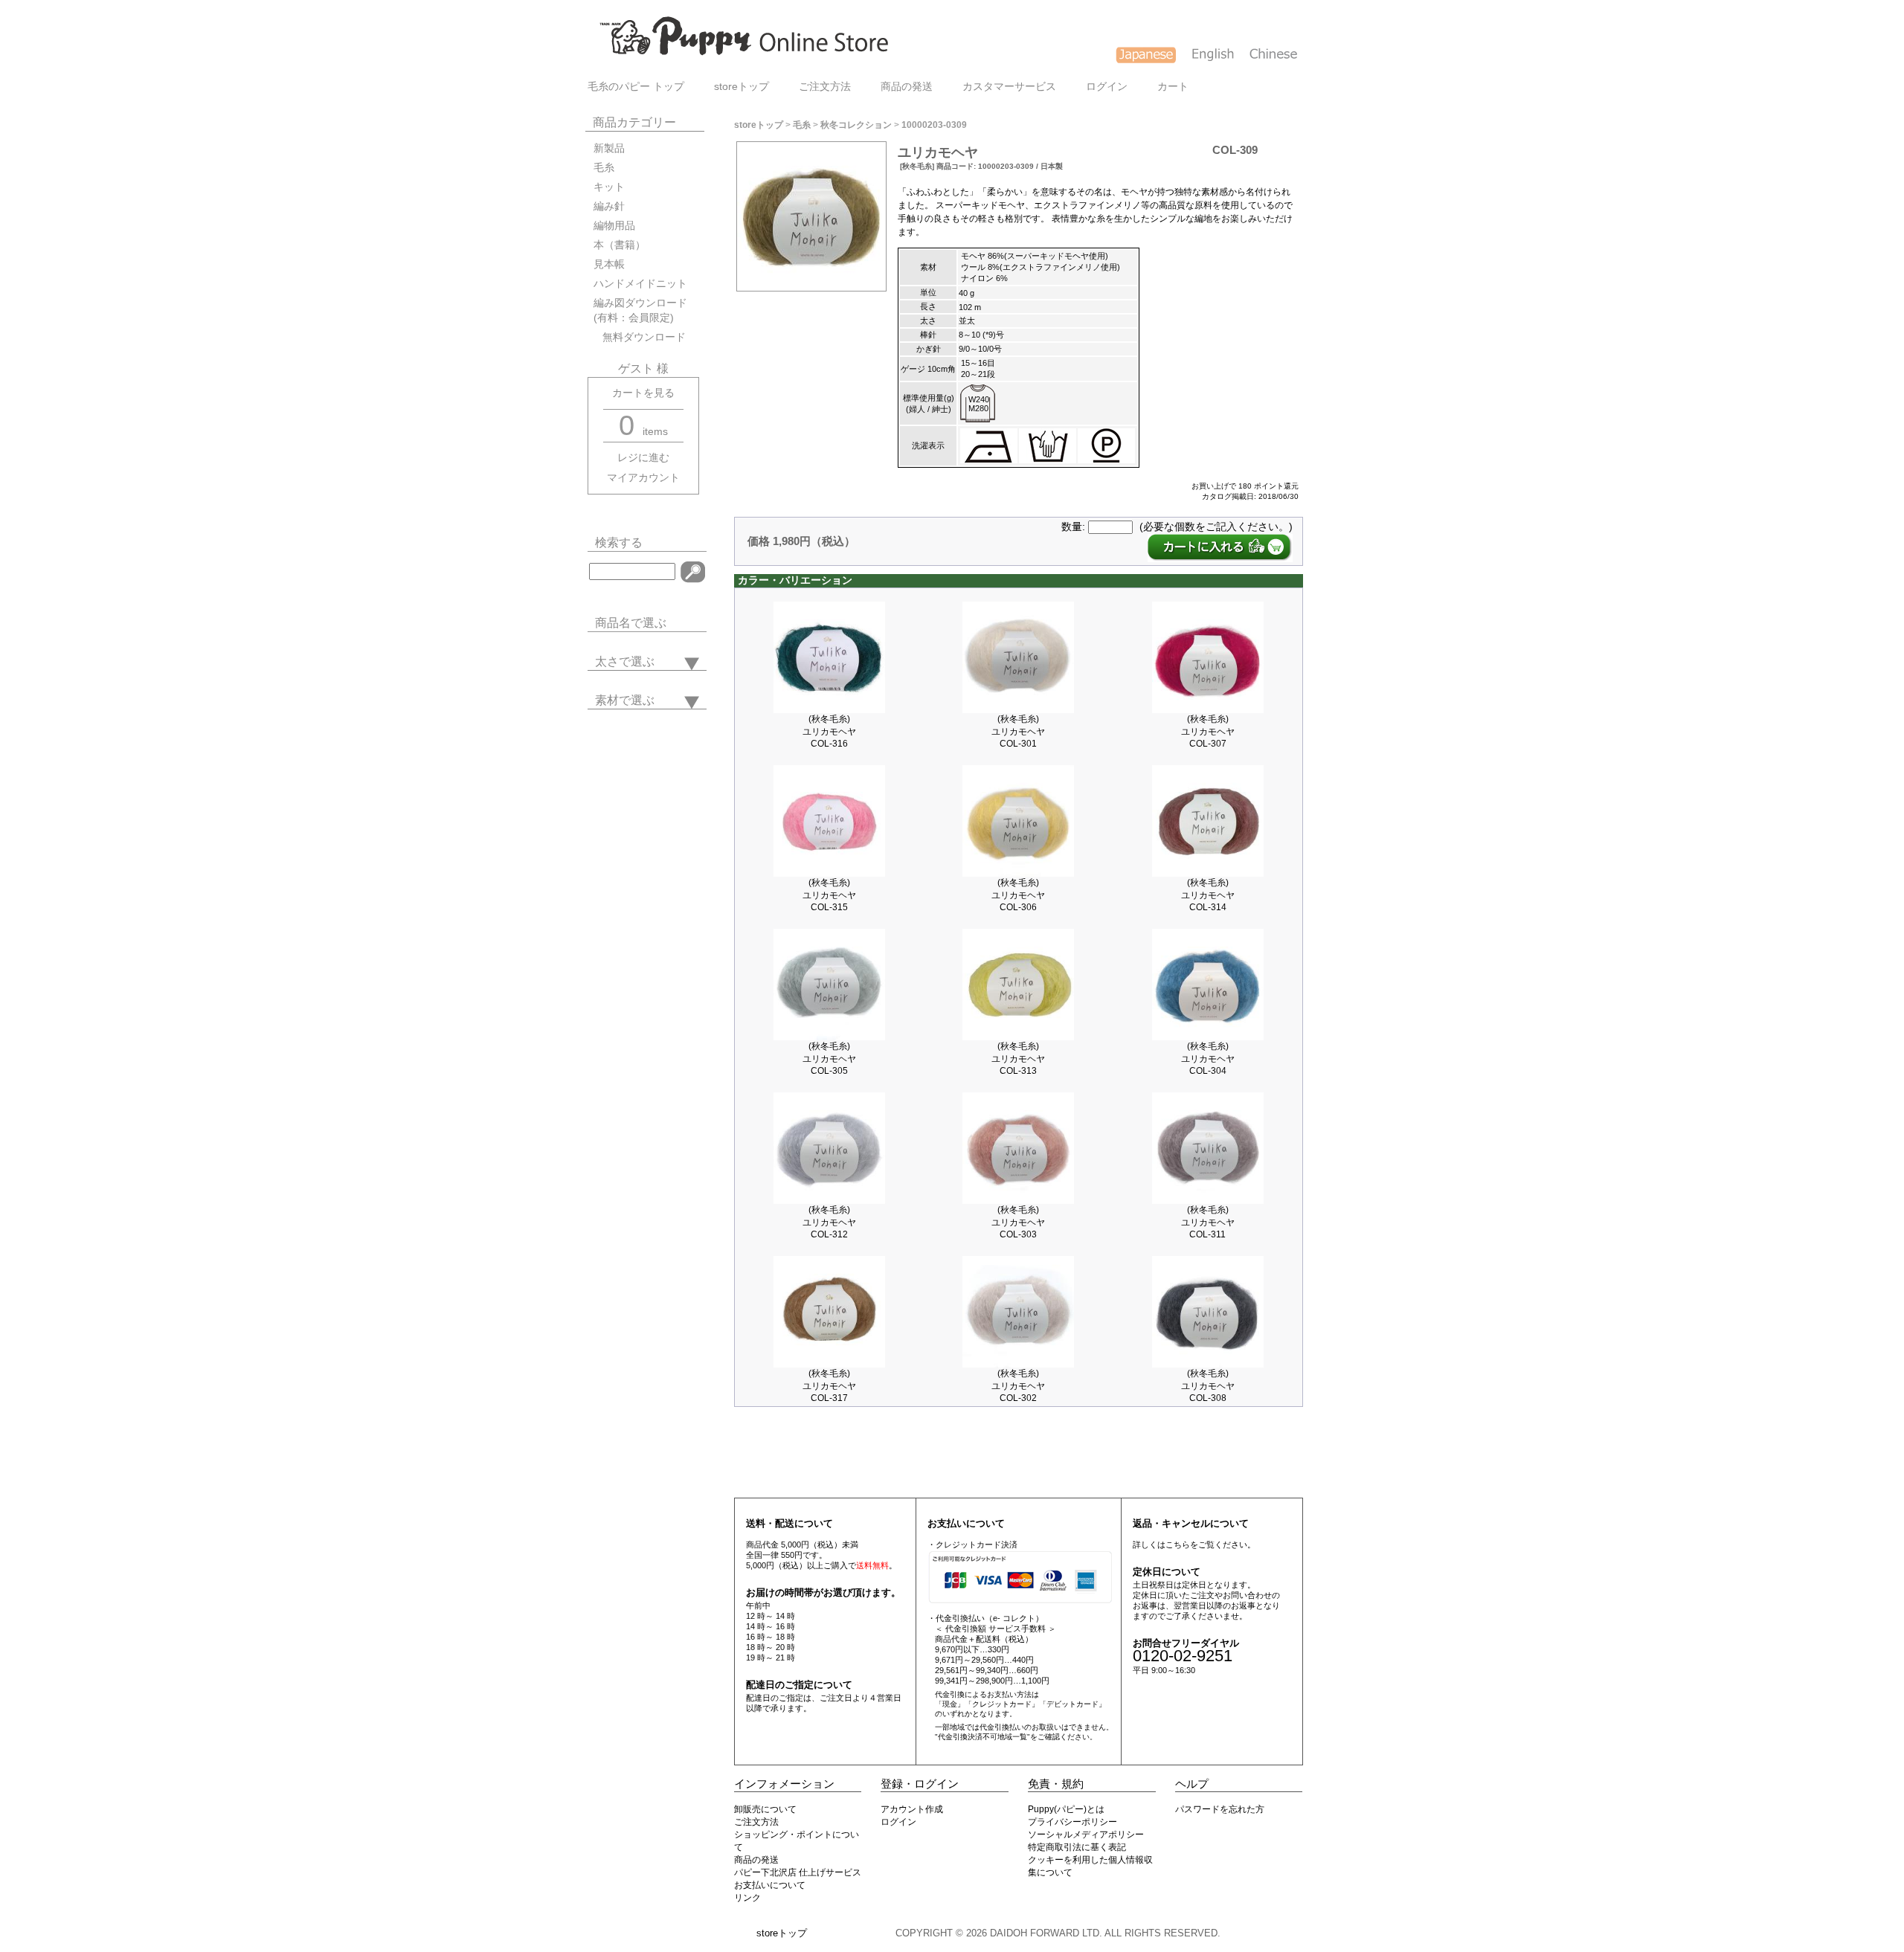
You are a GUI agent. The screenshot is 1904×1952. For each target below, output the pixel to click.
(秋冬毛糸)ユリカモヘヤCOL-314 (1208, 895)
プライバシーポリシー (1072, 1822)
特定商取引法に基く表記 (1077, 1847)
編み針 (609, 206)
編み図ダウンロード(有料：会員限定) (640, 310)
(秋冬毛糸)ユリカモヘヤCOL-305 (829, 1059)
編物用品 (614, 226)
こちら (1178, 1544)
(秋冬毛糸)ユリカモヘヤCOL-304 (1208, 1059)
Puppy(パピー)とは (1066, 1809)
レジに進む (643, 458)
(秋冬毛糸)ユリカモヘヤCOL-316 (829, 731)
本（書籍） (620, 245)
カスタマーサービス (1009, 87)
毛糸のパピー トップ (636, 87)
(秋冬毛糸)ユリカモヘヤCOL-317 (829, 1386)
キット (609, 187)
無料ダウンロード (640, 337)
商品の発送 (907, 87)
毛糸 (604, 168)
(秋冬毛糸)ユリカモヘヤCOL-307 (1208, 731)
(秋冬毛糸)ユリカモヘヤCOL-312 (829, 1222)
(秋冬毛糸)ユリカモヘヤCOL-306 (1018, 895)
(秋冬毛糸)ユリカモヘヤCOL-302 (1018, 1386)
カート (1173, 87)
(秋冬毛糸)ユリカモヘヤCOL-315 (829, 895)
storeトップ (742, 87)
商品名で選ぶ (631, 623)
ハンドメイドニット (640, 284)
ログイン (1107, 87)
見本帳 (609, 264)
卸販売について (765, 1809)
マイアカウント (643, 478)
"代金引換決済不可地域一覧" (982, 1737)
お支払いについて (770, 1885)
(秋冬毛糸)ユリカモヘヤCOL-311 (1208, 1222)
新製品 (609, 148)
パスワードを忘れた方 (1220, 1809)
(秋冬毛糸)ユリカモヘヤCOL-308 (1208, 1386)
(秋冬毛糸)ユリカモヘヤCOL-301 (1018, 731)
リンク (747, 1898)
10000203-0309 (934, 125)
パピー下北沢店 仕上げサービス (798, 1872)
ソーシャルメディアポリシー (1086, 1835)
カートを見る (643, 393)
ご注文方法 (825, 87)
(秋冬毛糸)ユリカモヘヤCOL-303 (1018, 1222)
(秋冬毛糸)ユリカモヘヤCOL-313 (1018, 1059)
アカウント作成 (912, 1809)
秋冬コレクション (856, 125)
